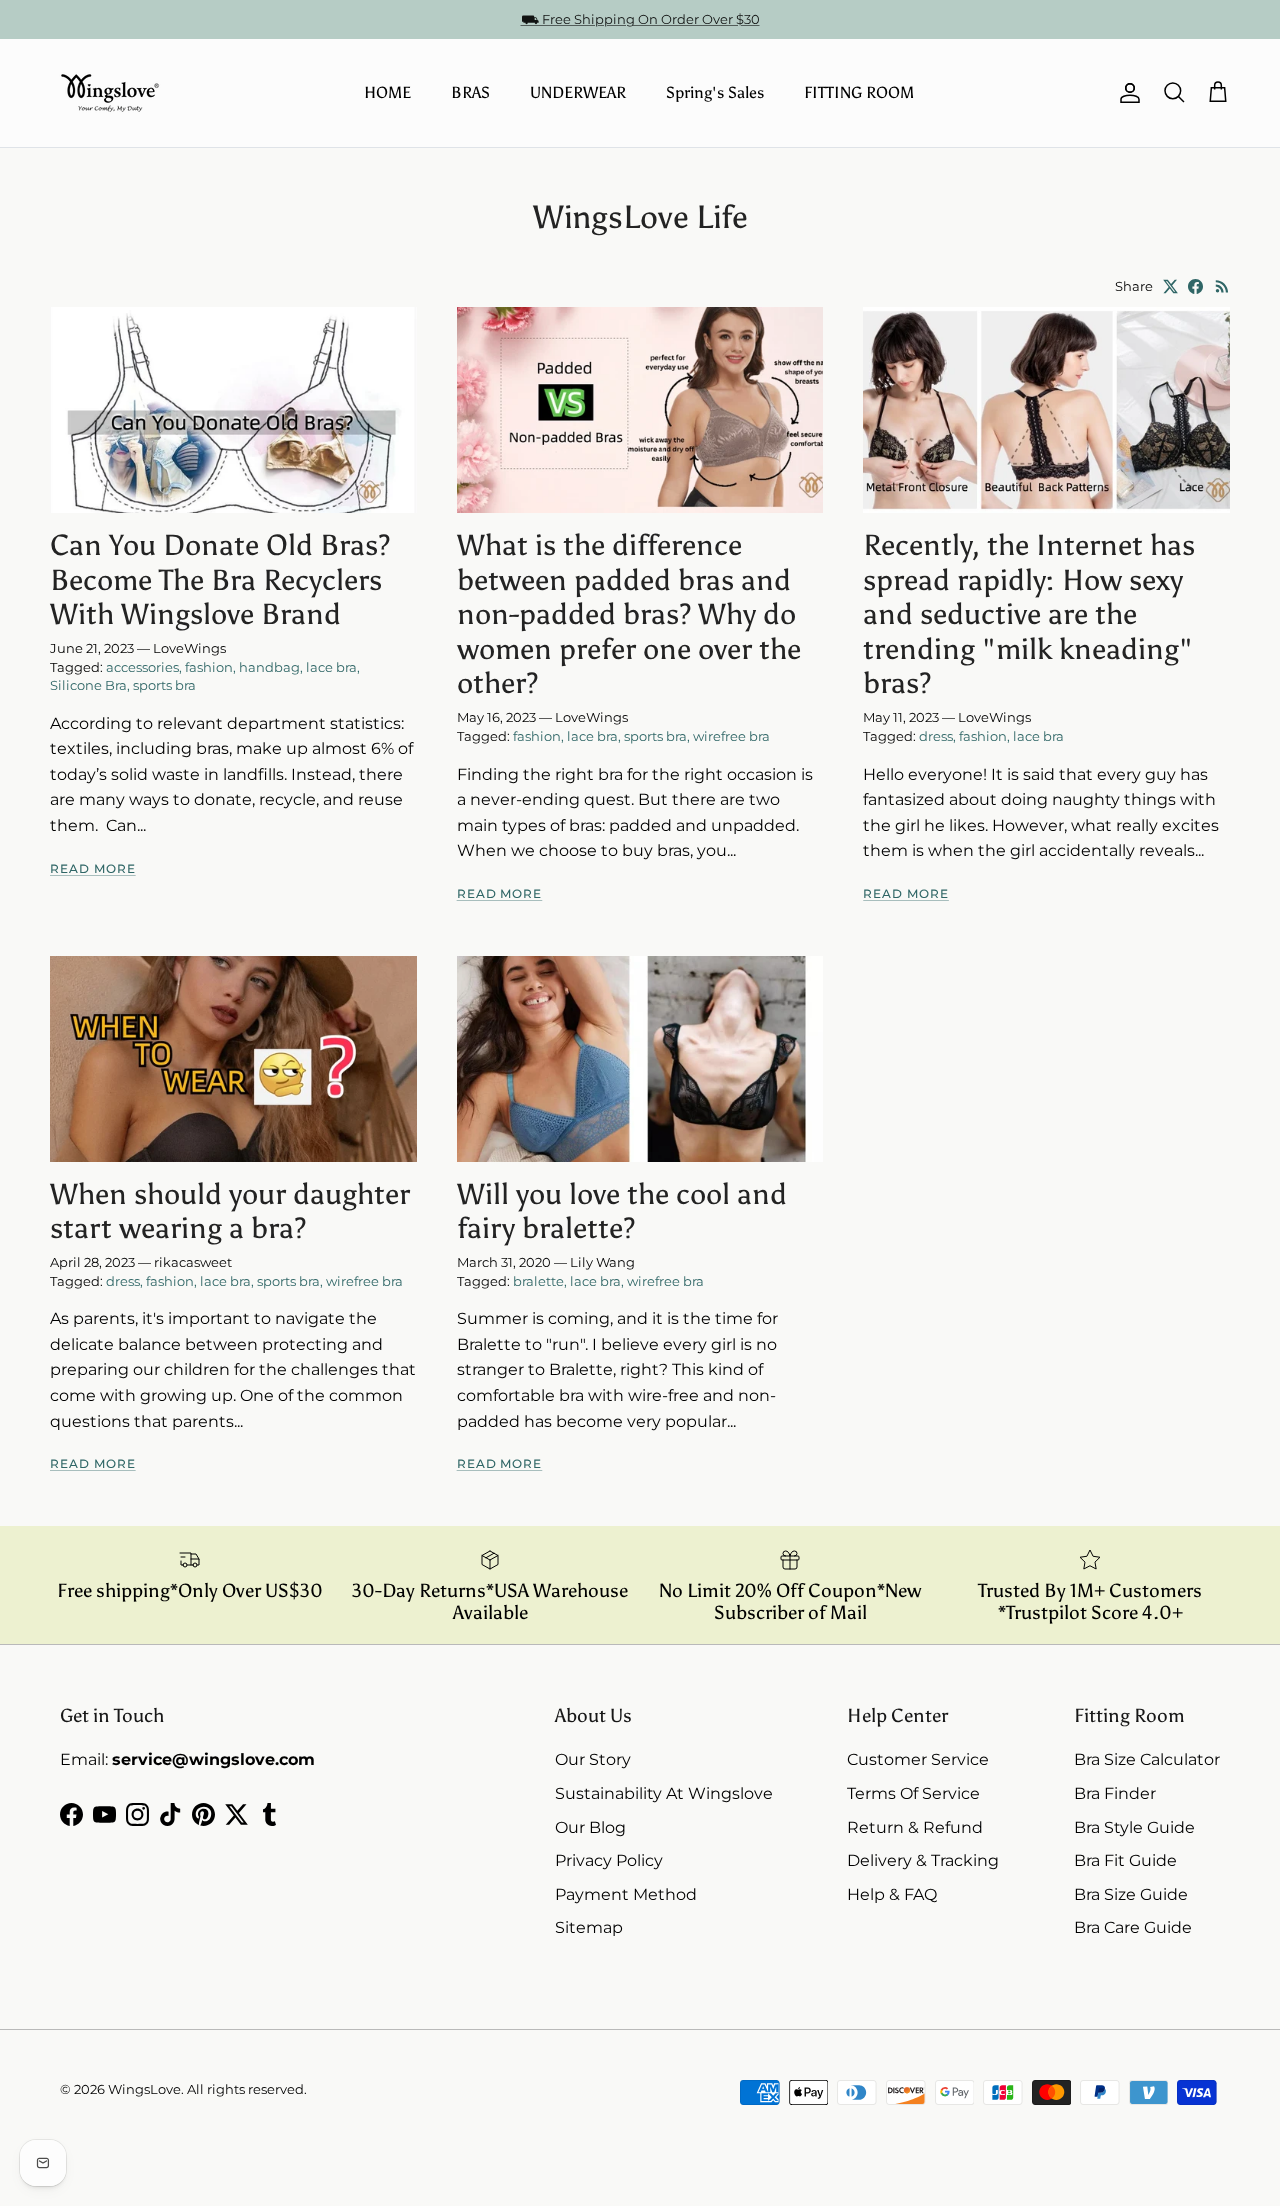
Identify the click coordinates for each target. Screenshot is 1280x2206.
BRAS (470, 92)
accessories (142, 667)
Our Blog (590, 1827)
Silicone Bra (88, 685)
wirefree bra (731, 736)
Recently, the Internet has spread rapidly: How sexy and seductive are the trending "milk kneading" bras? (1029, 614)
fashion (209, 667)
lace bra (331, 667)
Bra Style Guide (1134, 1827)
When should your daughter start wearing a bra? (230, 1212)
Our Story (593, 1759)
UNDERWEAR (578, 92)
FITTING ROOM (859, 92)
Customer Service (918, 1759)
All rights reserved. (247, 2089)
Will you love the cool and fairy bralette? (622, 1212)
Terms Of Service (913, 1793)
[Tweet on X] (1170, 286)
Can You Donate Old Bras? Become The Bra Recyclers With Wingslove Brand (220, 580)
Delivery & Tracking (923, 1860)
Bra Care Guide (1133, 1927)
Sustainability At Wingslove (664, 1793)
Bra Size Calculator (1147, 1759)
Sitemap (589, 1927)
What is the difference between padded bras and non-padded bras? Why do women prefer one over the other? (629, 614)
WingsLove (144, 2089)
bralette (538, 1281)
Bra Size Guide (1131, 1894)
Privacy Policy (609, 1860)
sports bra (164, 685)
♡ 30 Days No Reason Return (640, 23)
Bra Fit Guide (1125, 1860)
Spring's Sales (715, 92)
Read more (93, 868)
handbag (269, 667)
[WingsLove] (110, 93)
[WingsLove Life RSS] (1222, 286)
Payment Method (626, 1894)
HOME (387, 92)
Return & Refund (915, 1827)
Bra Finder (1115, 1793)
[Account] (1126, 93)
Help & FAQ (892, 1894)
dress (936, 736)
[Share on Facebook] (1195, 286)
